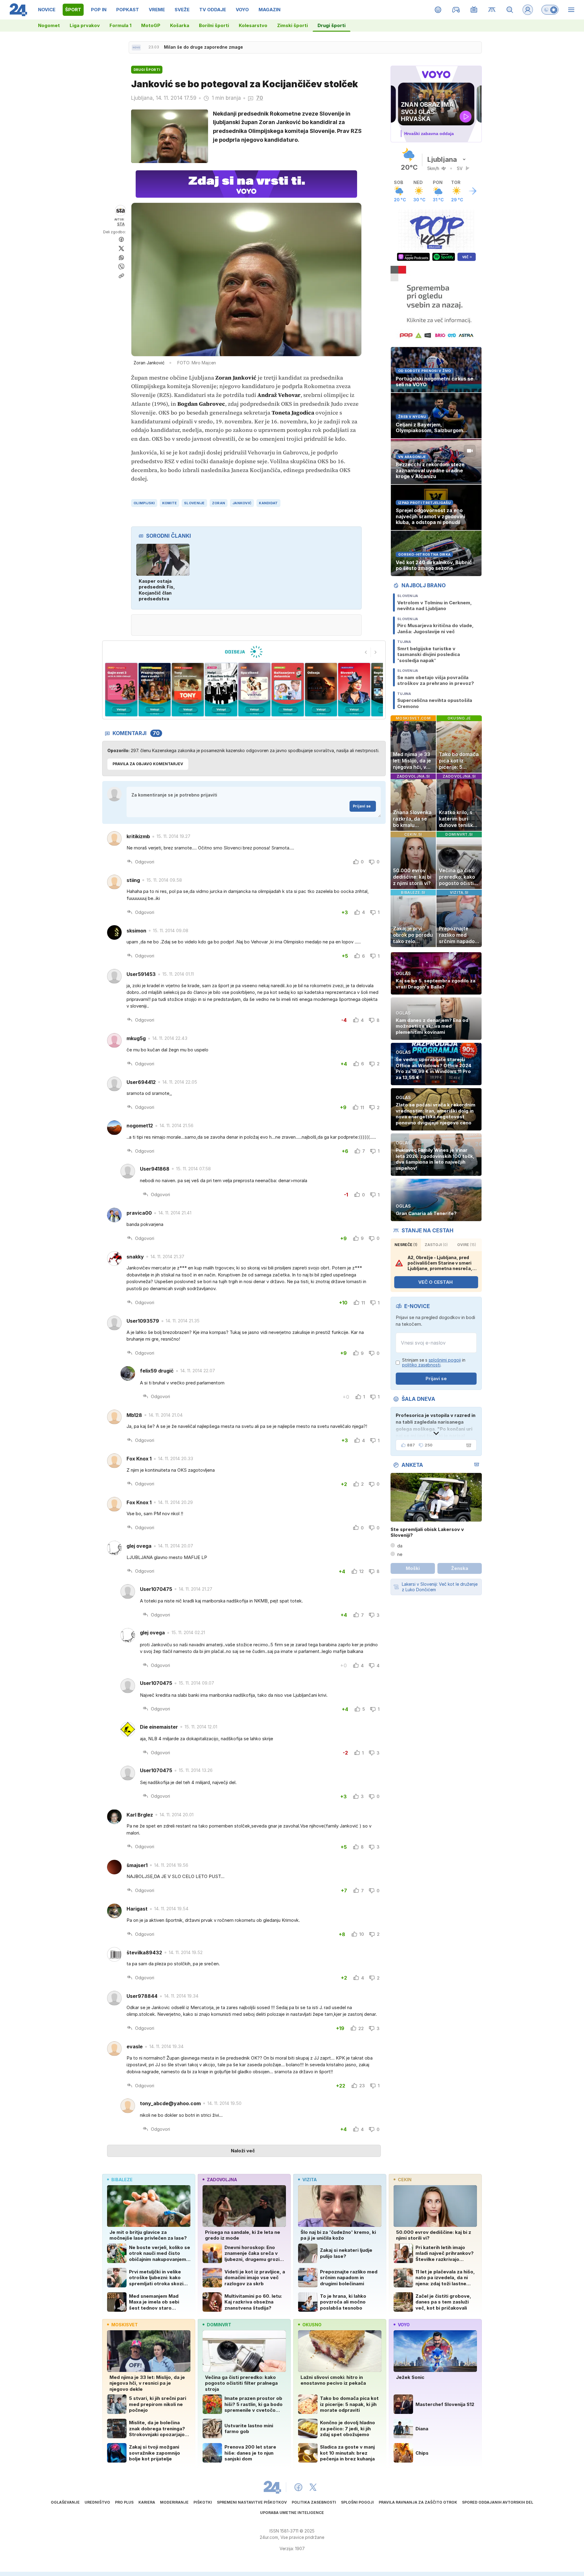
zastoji (436, 1245)
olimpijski (144, 503)
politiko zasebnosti (421, 1365)
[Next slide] (376, 652)
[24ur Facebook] (298, 2487)
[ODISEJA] (244, 652)
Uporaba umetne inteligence (292, 2513)
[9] (321, 690)
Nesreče (406, 1245)
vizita (309, 2180)
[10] (354, 690)
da (400, 1546)
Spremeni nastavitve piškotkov (252, 2502)
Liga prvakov (85, 25)
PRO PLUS (124, 2502)
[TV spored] (474, 10)
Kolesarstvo (253, 25)
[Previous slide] (366, 652)
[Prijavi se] (528, 10)
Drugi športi (332, 25)
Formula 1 (120, 25)
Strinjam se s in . (434, 1363)
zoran (219, 503)
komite (170, 503)
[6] (221, 690)
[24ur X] (313, 2487)
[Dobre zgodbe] (438, 10)
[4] (154, 690)
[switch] (550, 10)
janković (242, 503)
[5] (188, 690)
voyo (404, 2325)
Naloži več (243, 2151)
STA (121, 224)
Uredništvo (97, 2502)
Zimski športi (292, 25)
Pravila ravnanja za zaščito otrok (418, 2502)
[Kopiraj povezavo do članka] (121, 276)
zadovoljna (222, 2180)
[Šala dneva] (468, 1445)
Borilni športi (214, 25)
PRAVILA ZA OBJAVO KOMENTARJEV (148, 764)
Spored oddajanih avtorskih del (498, 2502)
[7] (254, 690)
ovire (467, 1245)
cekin (405, 2180)
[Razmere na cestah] (492, 10)
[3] (121, 690)
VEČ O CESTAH (435, 1282)
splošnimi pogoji (445, 1360)
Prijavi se (362, 806)
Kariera (147, 2502)
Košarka (180, 25)
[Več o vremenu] (473, 191)
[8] (288, 690)
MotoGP (151, 25)
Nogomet (49, 25)
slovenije (194, 503)
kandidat (268, 503)
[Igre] (456, 10)
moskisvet (125, 2325)
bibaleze (122, 2180)
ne (400, 1554)
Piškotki (203, 2502)
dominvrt (219, 2325)
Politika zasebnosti (314, 2502)
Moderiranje (174, 2502)
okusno (312, 2325)
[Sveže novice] (136, 47)
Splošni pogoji (357, 2502)
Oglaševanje (65, 2502)
